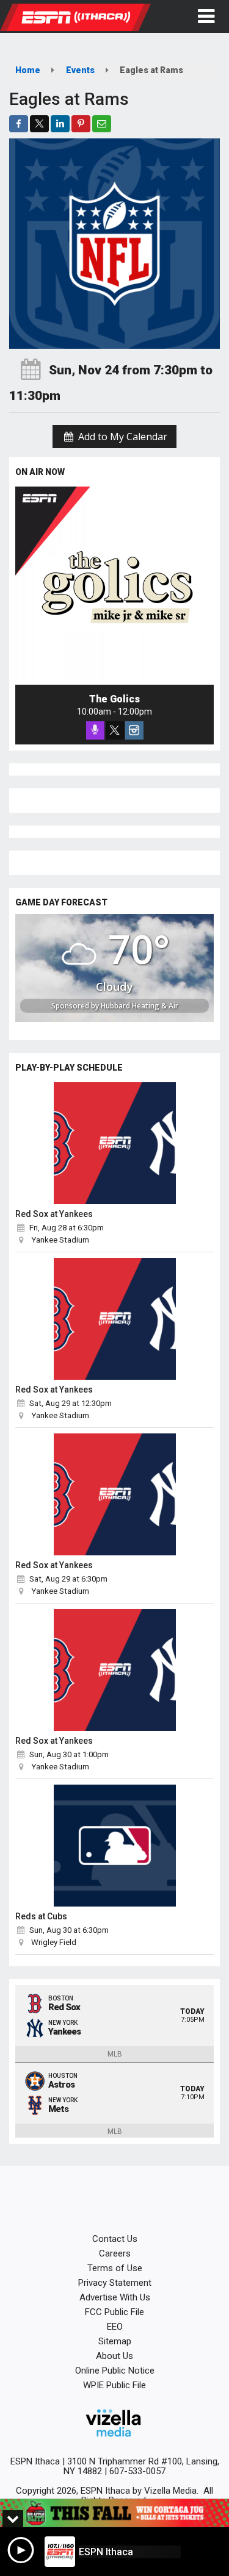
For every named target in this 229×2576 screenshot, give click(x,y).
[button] (206, 16)
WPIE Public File (114, 2385)
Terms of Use (115, 2268)
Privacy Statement (115, 2283)
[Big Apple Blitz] (114, 2513)
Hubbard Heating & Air (140, 1006)
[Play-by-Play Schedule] (114, 1143)
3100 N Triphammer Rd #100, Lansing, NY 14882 (141, 2466)
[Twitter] (115, 730)
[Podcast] (95, 730)
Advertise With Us (115, 2297)
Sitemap (115, 2341)
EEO (115, 2327)
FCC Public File (114, 2312)
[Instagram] (134, 730)
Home (28, 70)
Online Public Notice (115, 2371)
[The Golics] (114, 586)
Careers (115, 2253)
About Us (114, 2356)
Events (80, 70)
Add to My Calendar (122, 437)
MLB (115, 2054)
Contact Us (115, 2239)
